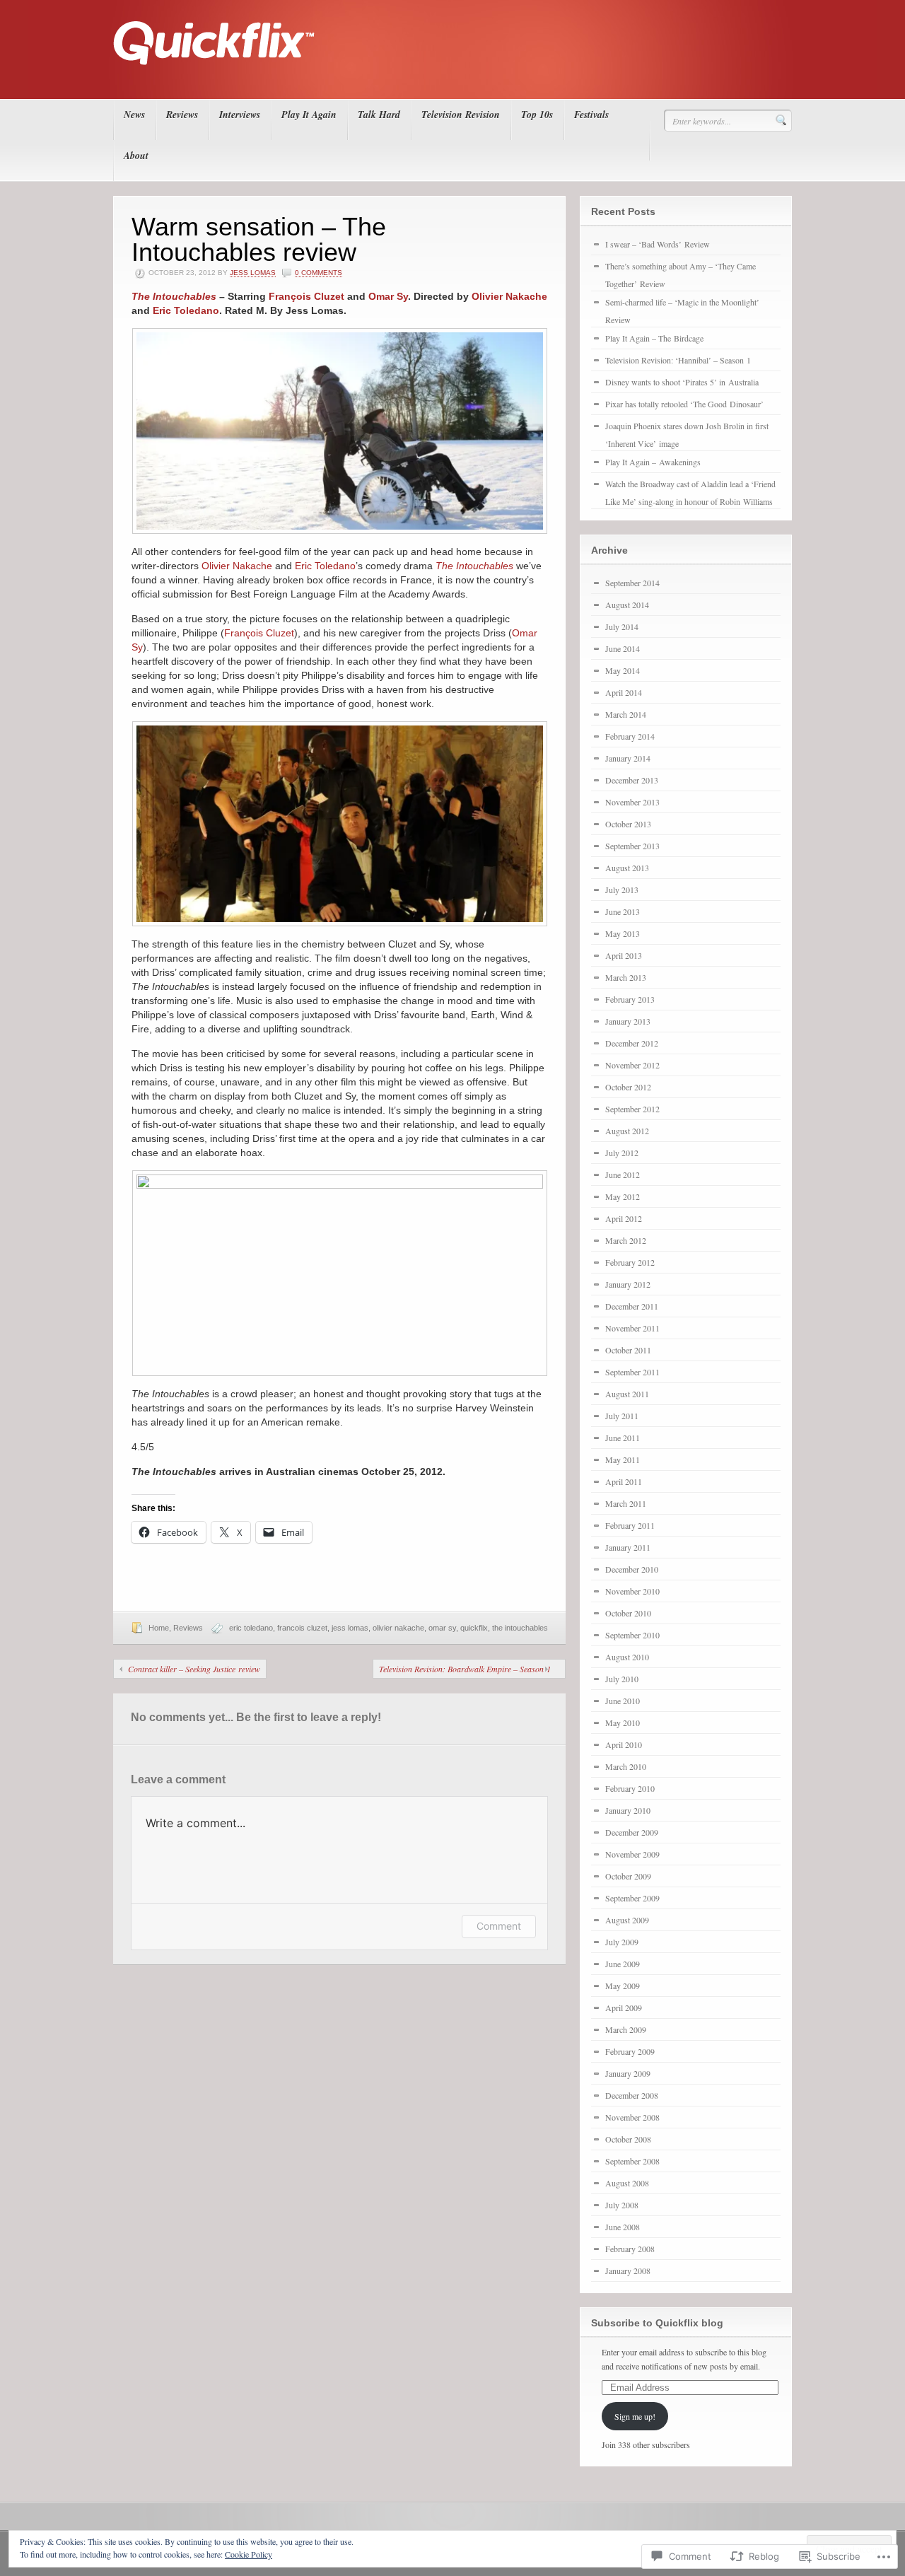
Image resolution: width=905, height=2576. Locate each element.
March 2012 (626, 1240)
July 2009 (622, 1942)
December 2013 (632, 780)
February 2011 (630, 1525)
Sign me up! (635, 2416)
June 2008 (623, 2227)
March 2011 (626, 1503)
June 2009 (623, 1964)
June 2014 (623, 648)
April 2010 (624, 1744)
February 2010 (630, 1788)
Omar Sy (388, 296)
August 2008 (627, 2183)
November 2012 (632, 1065)
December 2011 (632, 1306)
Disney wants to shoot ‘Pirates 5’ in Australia (682, 382)
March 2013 (626, 977)
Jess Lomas (253, 273)
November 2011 (632, 1328)
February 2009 (630, 2051)
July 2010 (622, 1679)
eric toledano (251, 1628)
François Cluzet (306, 296)
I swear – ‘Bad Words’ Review (658, 244)
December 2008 (632, 2095)
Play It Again (309, 115)
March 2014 (626, 714)
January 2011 (628, 1547)
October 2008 (628, 2139)
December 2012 (632, 1043)
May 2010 (623, 1723)
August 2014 (627, 605)
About (136, 156)
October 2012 (628, 1087)
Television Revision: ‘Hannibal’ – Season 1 (678, 360)
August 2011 (627, 1394)
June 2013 (623, 911)
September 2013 (632, 846)
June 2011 (623, 1438)
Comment (499, 1926)
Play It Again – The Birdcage (654, 338)
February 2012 (630, 1262)
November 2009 (632, 1854)
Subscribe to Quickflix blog (657, 2323)
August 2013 (627, 868)
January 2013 (628, 1021)
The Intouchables (174, 296)
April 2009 (624, 2007)
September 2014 (632, 583)
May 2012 (623, 1196)
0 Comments (319, 273)
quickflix (474, 1628)
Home (159, 1628)
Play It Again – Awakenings (653, 462)
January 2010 (628, 1810)
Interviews (240, 115)
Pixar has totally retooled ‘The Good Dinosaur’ (684, 404)
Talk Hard (379, 115)
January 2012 (628, 1284)
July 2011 (622, 1416)
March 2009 (626, 2029)
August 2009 (627, 1920)
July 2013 (622, 890)
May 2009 (623, 1986)
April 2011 (624, 1481)
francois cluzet (302, 1628)
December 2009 (632, 1832)
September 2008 (632, 2161)
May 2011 (623, 1459)
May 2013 (623, 933)
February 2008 (630, 2249)
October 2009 (628, 1876)
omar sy (442, 1628)
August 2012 (627, 1131)
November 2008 (632, 2117)
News (134, 115)
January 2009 (628, 2073)
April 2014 (624, 692)
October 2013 (628, 824)
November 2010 (632, 1591)
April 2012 (624, 1218)
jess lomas (350, 1628)
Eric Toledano (186, 310)
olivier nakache (398, 1628)
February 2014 (630, 736)
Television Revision (461, 115)
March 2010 (626, 1766)
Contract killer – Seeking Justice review (194, 1669)
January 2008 (628, 2271)
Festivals (591, 115)
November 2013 (632, 802)
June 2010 (623, 1701)
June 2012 (623, 1175)
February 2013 (630, 999)
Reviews (182, 115)
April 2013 (624, 955)
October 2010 (628, 1613)
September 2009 (632, 1898)
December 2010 (632, 1569)
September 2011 (632, 1372)
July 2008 (622, 2205)
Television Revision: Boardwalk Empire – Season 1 (465, 1669)
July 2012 (622, 1153)
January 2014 (628, 758)
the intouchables (520, 1628)
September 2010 (632, 1635)
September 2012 (632, 1109)
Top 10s (537, 115)
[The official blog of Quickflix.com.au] (448, 78)
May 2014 (623, 670)
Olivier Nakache (509, 296)
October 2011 (628, 1350)
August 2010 (627, 1657)
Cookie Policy (249, 2554)
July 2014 (622, 626)
